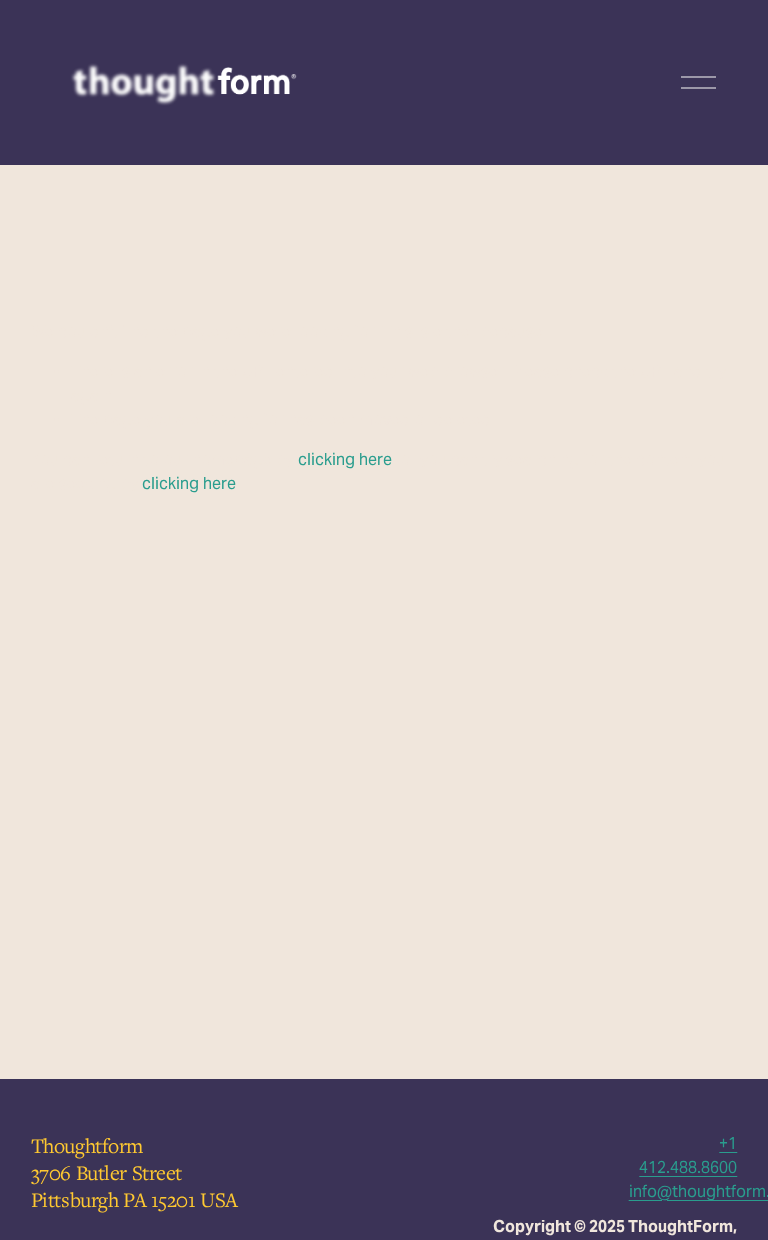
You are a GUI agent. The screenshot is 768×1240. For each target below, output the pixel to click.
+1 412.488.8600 (688, 1155)
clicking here (345, 459)
